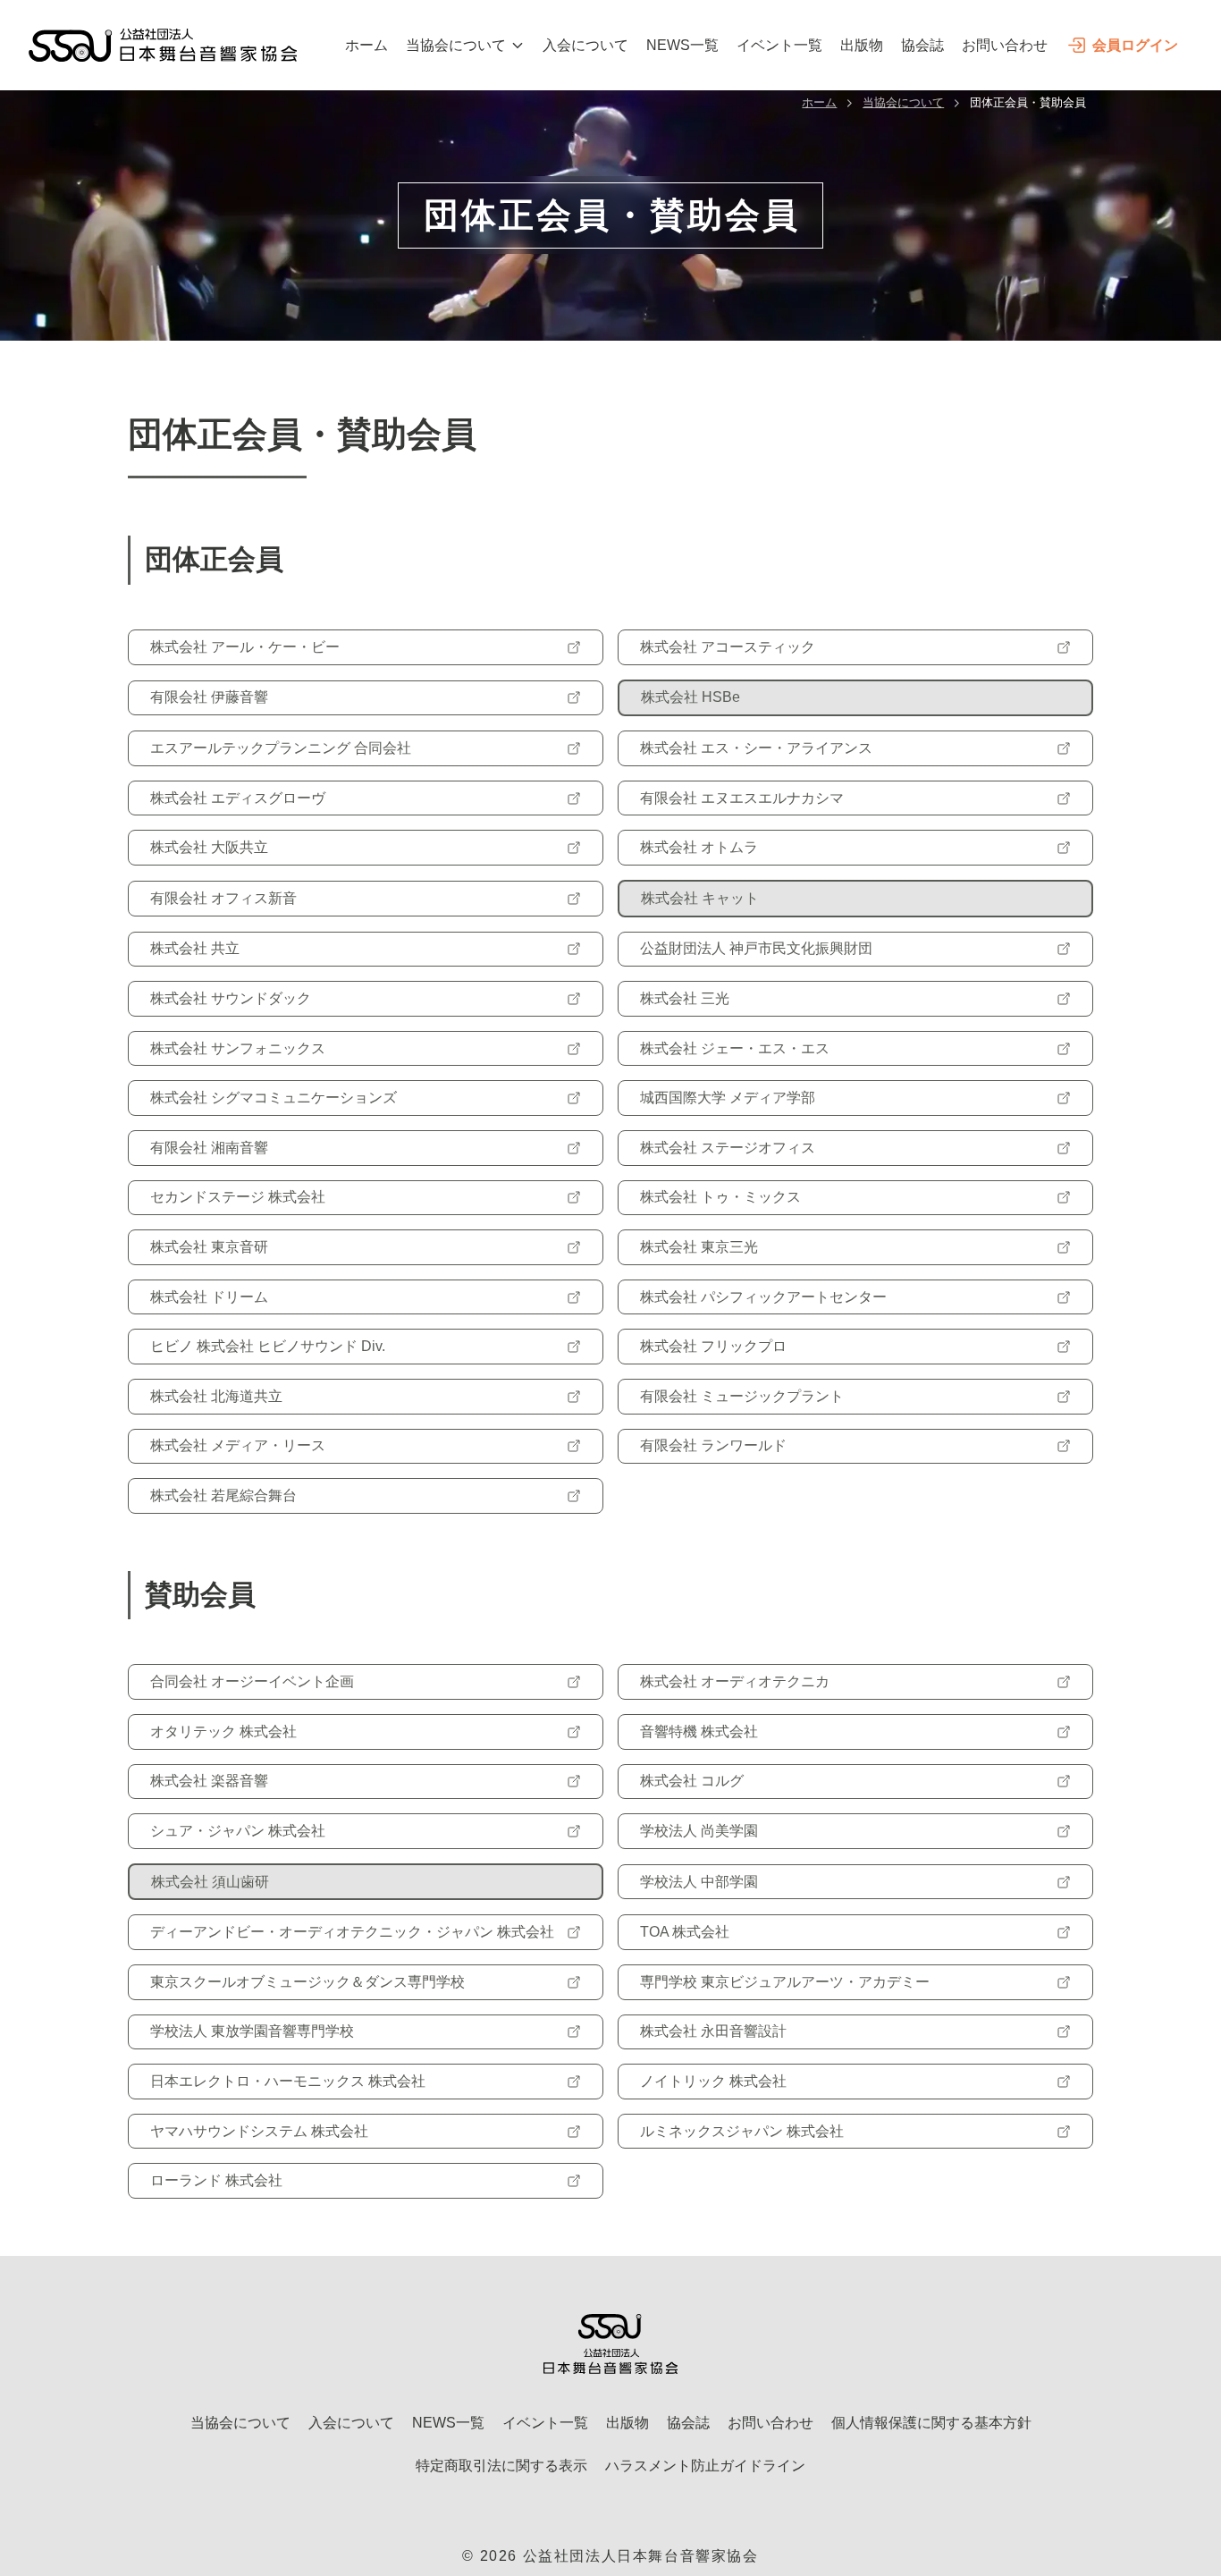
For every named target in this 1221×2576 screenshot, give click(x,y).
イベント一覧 (779, 45)
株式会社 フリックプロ (713, 1346)
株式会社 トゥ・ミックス (720, 1197)
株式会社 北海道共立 (216, 1396)
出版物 (862, 45)
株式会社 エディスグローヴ (238, 798)
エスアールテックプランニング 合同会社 (281, 748)
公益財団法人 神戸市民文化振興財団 (756, 948)
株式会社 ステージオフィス (728, 1148)
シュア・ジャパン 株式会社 (238, 1831)
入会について (585, 45)
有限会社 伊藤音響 (209, 697)
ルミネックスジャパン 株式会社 (742, 2131)
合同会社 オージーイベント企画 (252, 1681)
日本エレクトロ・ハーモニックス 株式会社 (288, 2081)
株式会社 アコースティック (728, 647)
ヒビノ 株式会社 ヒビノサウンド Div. (268, 1346)
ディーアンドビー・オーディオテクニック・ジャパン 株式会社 (352, 1932)
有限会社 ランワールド (713, 1445)
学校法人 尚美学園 (699, 1831)
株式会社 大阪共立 (209, 847)
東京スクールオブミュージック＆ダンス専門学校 (307, 1982)
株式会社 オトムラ (699, 847)
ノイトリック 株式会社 (713, 2081)
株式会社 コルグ (692, 1781)
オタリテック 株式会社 (223, 1731)
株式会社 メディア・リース (238, 1445)
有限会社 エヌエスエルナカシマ (742, 798)
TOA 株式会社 (685, 1932)
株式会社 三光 (685, 998)
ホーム (366, 45)
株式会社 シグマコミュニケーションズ (274, 1098)
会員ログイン (1135, 45)
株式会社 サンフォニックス (238, 1048)
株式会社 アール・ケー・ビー (245, 647)
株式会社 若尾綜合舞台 (223, 1495)
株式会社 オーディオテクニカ (735, 1681)
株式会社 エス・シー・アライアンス (756, 748)
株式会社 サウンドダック (231, 998)
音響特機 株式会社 (699, 1731)
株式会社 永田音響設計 (713, 2031)
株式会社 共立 (195, 948)
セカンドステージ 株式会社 (238, 1197)
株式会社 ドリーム (209, 1297)
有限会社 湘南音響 (209, 1148)
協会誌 (922, 45)
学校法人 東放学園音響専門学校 (252, 2031)
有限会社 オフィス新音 (223, 898)
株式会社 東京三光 (699, 1247)
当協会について (456, 45)
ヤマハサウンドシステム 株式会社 (259, 2131)
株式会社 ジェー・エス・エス (735, 1048)
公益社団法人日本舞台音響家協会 (641, 2556)
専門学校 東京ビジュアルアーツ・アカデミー (785, 1982)
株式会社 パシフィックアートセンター (763, 1297)
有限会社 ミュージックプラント (742, 1396)
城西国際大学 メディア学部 (728, 1098)
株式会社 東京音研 (209, 1247)
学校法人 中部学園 (699, 1882)
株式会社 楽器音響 (209, 1781)
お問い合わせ (1005, 45)
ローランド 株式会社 (216, 2180)
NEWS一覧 (682, 45)
